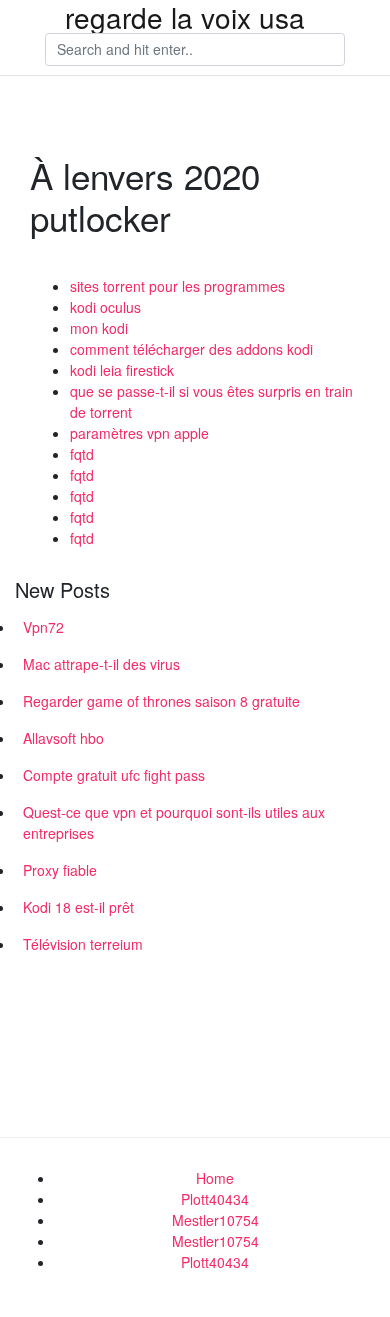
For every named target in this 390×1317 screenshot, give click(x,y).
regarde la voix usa (185, 17)
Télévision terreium (83, 944)
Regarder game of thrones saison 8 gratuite (161, 701)
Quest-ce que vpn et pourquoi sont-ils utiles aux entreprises (174, 822)
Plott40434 (215, 1199)
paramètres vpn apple (139, 433)
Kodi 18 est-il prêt (78, 907)
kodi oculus (105, 307)
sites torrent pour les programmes (177, 286)
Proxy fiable (60, 870)
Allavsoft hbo (63, 738)
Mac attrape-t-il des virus (101, 664)
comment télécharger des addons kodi (191, 349)
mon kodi (99, 328)
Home (215, 1178)
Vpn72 (43, 627)
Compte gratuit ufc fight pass (114, 775)
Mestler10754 (215, 1220)
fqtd (82, 454)
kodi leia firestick (122, 370)
